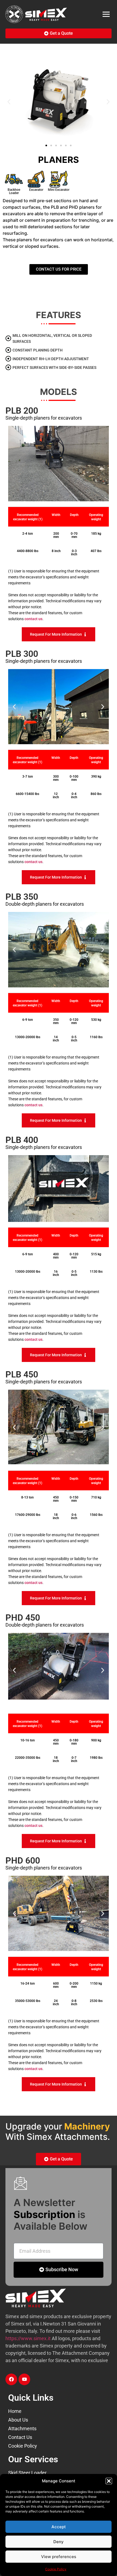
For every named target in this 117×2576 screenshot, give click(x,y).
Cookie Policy (56, 2569)
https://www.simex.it (28, 2338)
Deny (59, 2542)
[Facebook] (11, 2379)
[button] (109, 2481)
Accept (59, 2527)
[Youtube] (24, 2379)
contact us (33, 619)
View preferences (59, 2557)
